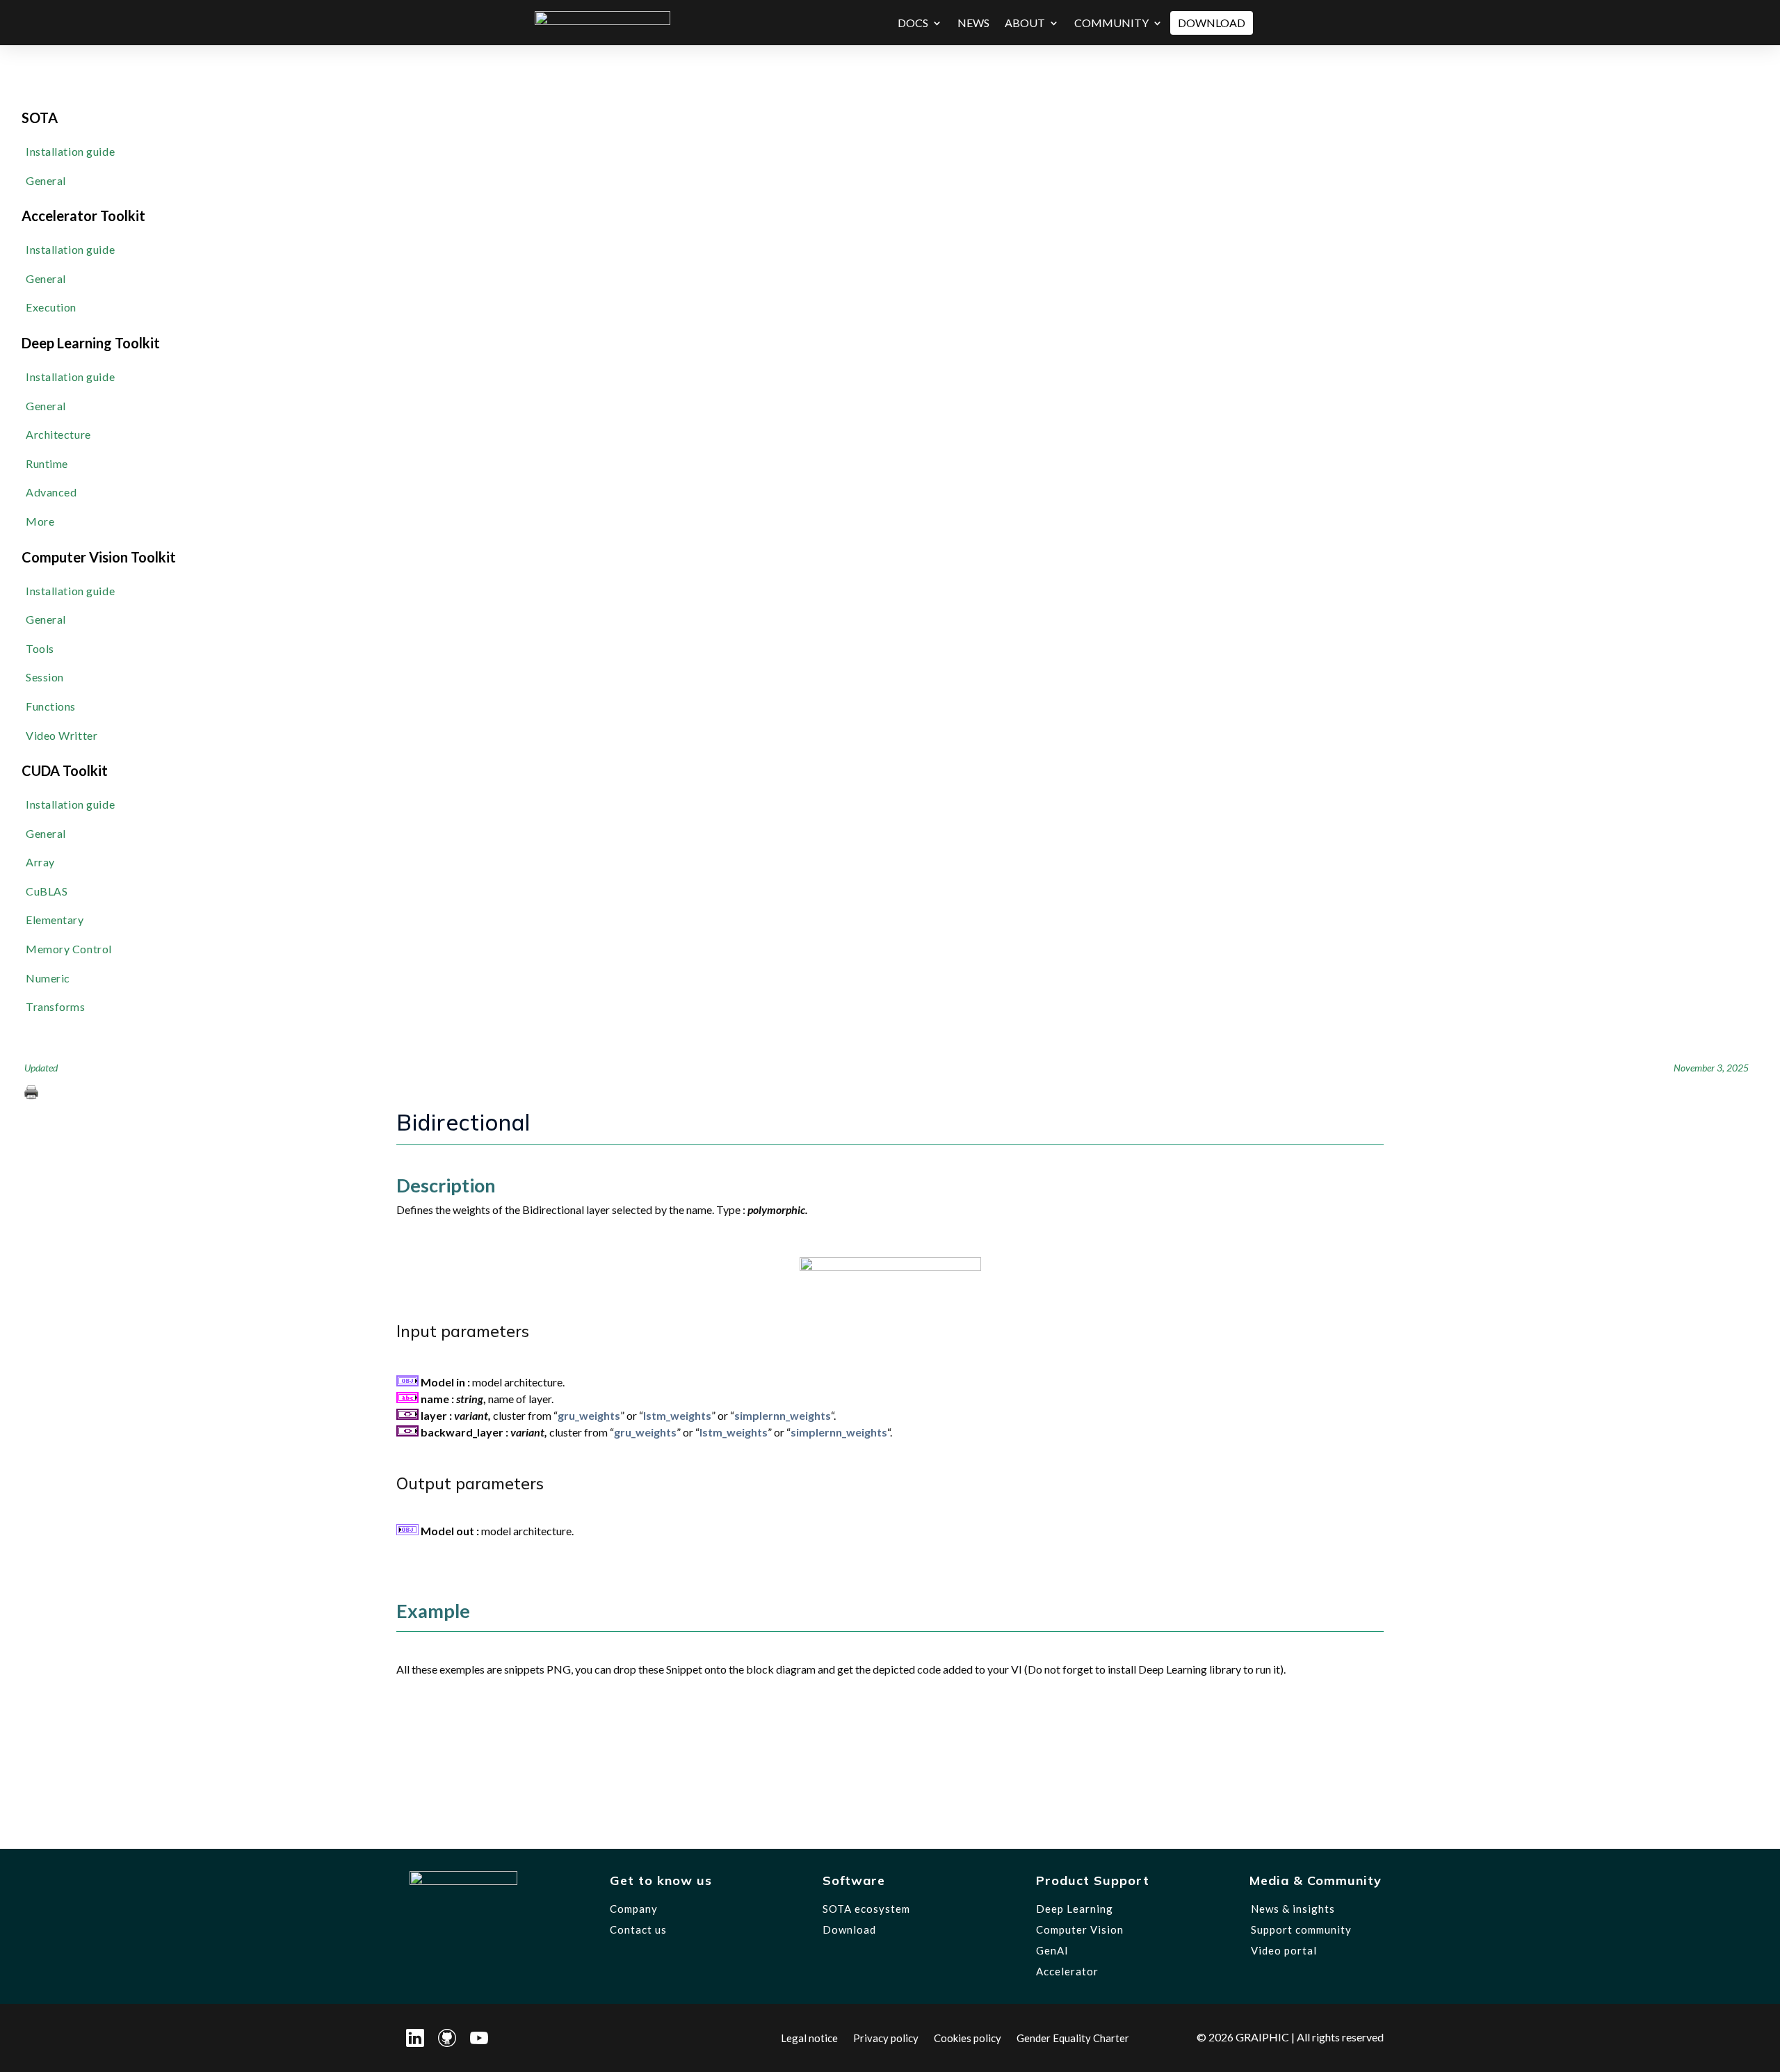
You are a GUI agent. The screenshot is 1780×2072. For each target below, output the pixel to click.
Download (1212, 23)
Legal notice (809, 2037)
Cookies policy (968, 2037)
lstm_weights (677, 1415)
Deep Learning (1075, 1909)
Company (634, 1909)
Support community (1301, 1929)
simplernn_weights (783, 1415)
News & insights (1293, 1909)
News (973, 23)
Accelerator (1067, 1971)
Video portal (1284, 1950)
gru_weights (589, 1415)
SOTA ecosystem (866, 1909)
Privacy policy (886, 2037)
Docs (913, 23)
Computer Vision (1080, 1929)
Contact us (638, 1929)
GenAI (1052, 1950)
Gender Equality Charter (1073, 2037)
